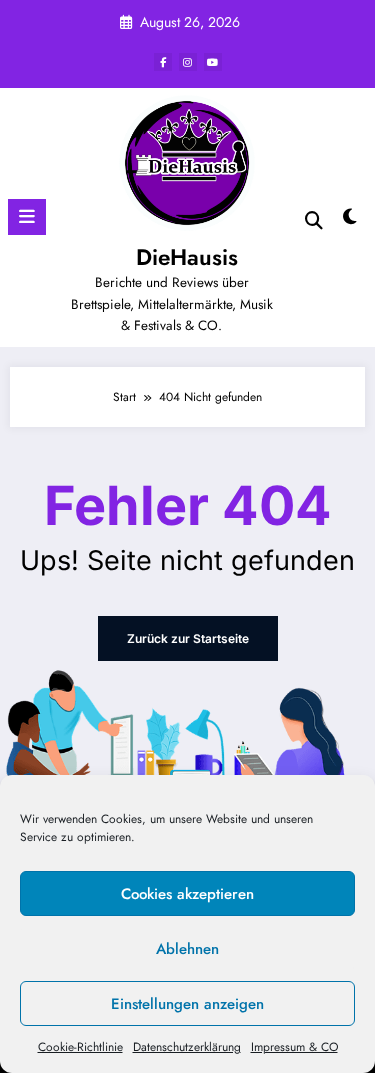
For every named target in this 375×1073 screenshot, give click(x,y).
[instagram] (188, 62)
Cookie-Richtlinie (80, 1047)
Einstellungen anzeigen (187, 1004)
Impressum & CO (294, 1047)
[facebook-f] (163, 62)
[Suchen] (314, 220)
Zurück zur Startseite (188, 638)
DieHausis (187, 257)
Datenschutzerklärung (187, 1047)
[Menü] (27, 217)
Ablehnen (187, 949)
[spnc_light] (350, 221)
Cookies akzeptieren (187, 894)
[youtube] (213, 62)
